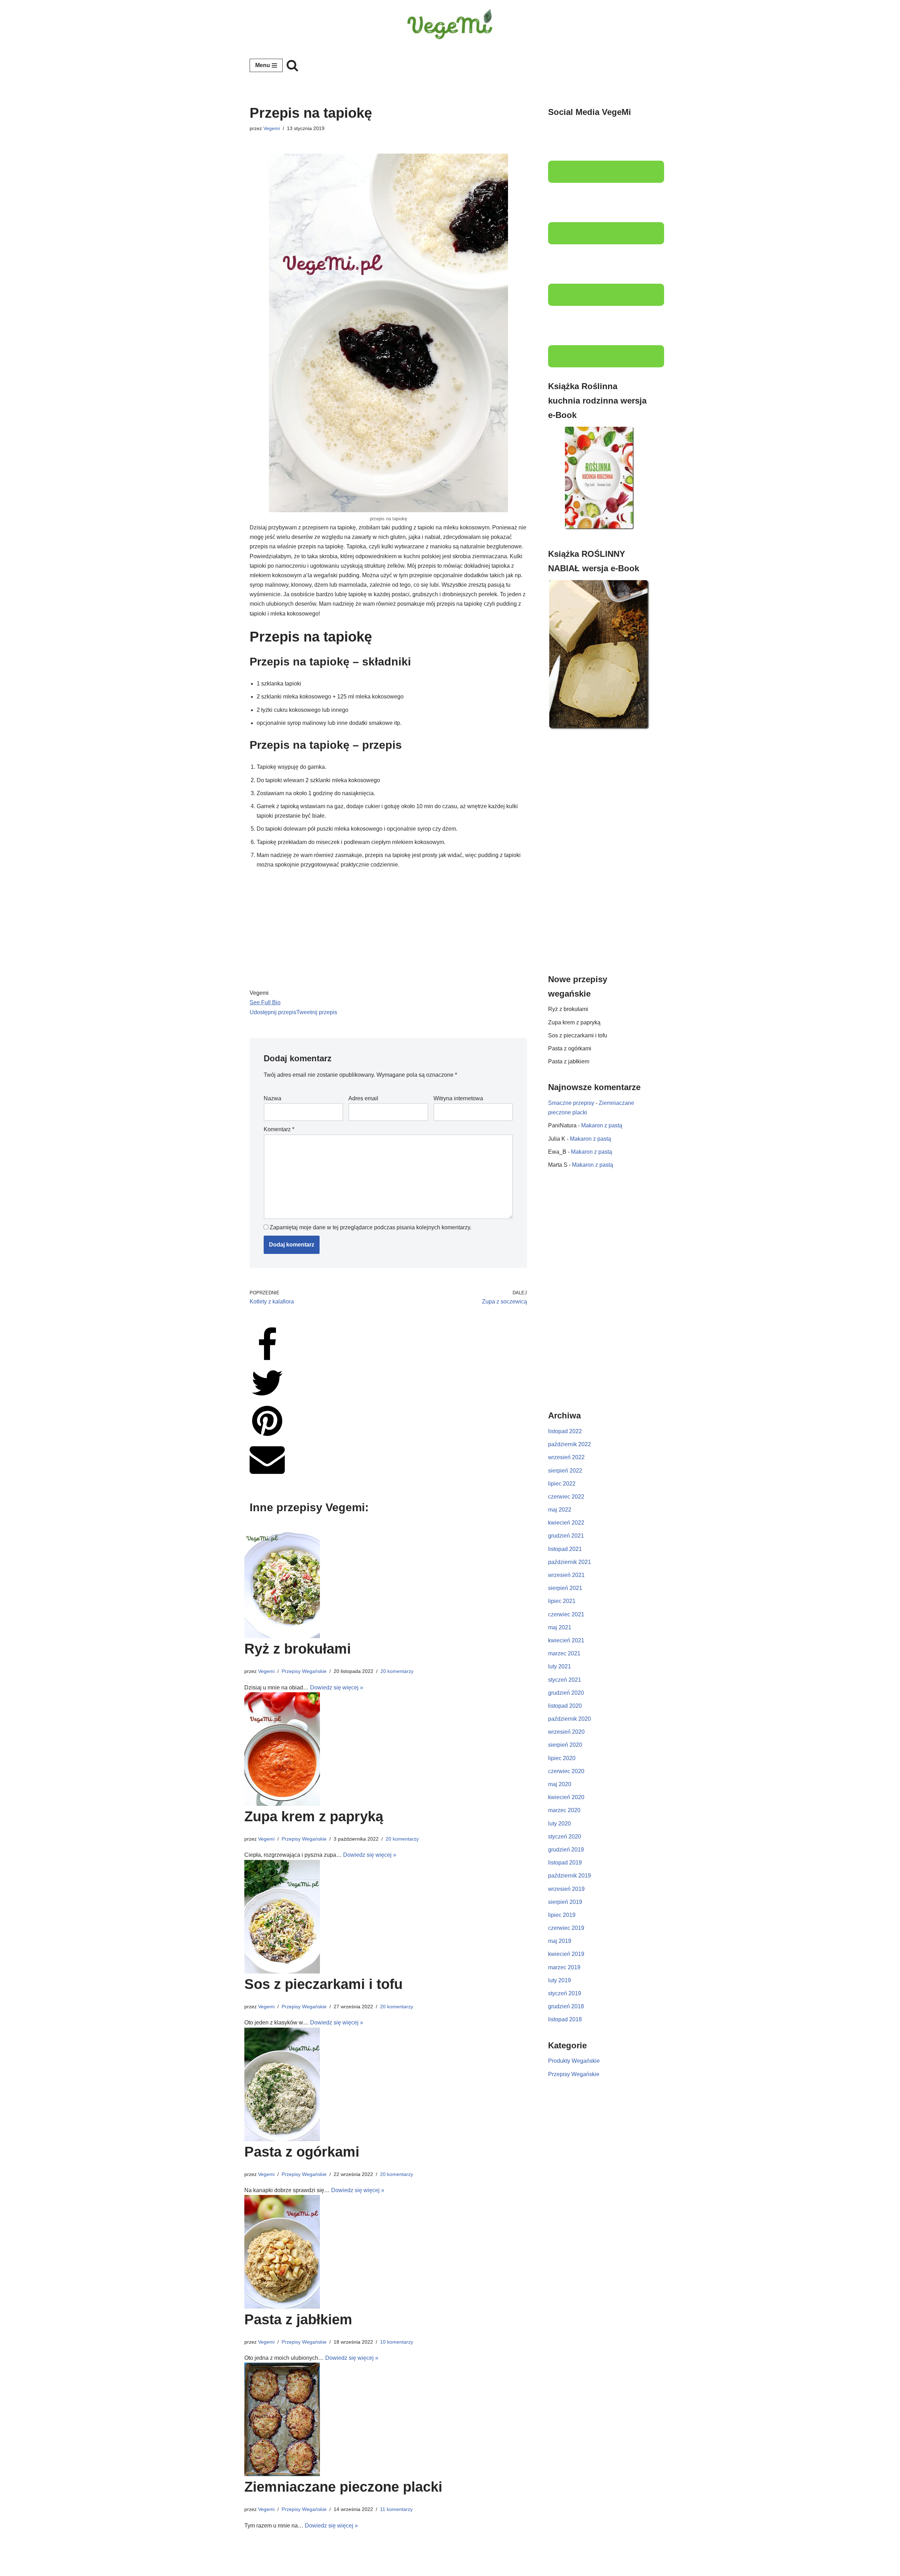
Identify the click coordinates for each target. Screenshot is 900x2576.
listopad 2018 (565, 2019)
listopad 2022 (565, 1431)
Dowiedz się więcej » (337, 1688)
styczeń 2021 (565, 1680)
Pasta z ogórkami (302, 2152)
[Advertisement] (599, 853)
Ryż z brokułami (298, 1649)
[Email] (267, 1474)
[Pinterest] (267, 1437)
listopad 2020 (565, 1706)
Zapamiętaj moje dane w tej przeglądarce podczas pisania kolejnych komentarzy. (371, 1227)
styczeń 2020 (565, 1837)
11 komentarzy (396, 2509)
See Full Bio (265, 1002)
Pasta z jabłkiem (298, 2319)
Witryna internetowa (458, 1098)
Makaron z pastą (602, 1125)
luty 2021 (560, 1666)
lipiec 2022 (562, 1484)
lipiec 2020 (562, 1758)
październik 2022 (570, 1444)
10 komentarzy (397, 2342)
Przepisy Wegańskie (304, 1671)
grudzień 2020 (566, 1693)
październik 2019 (570, 1876)
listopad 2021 (565, 1549)
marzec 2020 (564, 1810)
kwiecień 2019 (566, 1954)
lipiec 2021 (562, 1601)
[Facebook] (267, 1361)
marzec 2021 (564, 1653)
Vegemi (272, 128)
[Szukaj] (292, 65)
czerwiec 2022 (566, 1497)
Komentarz (279, 1129)
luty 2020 (560, 1824)
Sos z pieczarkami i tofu (323, 1984)
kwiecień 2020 (566, 1797)
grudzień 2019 (566, 1850)
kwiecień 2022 (566, 1523)
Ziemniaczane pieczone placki (343, 2487)
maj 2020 (560, 1784)
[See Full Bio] (285, 1002)
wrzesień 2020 (566, 1732)
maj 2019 (560, 1941)
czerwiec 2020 (566, 1771)
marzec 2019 (564, 1967)
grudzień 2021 (566, 1536)
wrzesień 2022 (566, 1457)
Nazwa (272, 1098)
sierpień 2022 (565, 1471)
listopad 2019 (565, 1863)
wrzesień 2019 (566, 1889)
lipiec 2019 (562, 1915)
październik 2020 (570, 1719)
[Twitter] (267, 1399)
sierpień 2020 (565, 1745)
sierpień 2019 (565, 1902)
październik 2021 (570, 1562)
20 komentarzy (397, 1671)
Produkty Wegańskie (574, 2061)
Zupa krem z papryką (314, 1816)
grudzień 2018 (566, 2006)
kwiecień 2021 (566, 1640)
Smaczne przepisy (571, 1103)
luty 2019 (560, 1980)
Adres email (363, 1098)
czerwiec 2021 (566, 1614)
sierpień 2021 (565, 1588)
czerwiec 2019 (566, 1928)
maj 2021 (560, 1627)
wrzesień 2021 (566, 1575)
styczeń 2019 (565, 1993)
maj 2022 (560, 1510)
